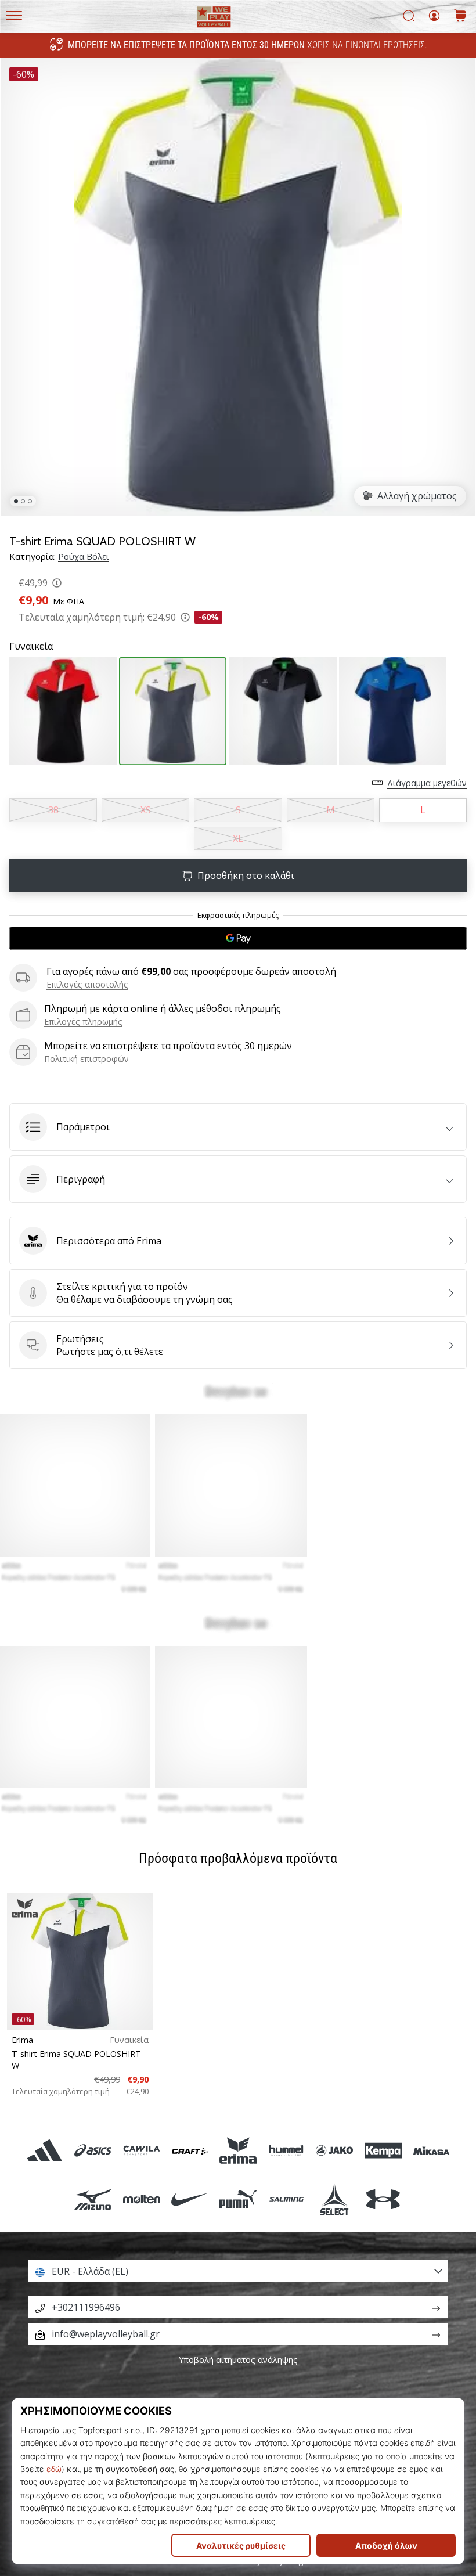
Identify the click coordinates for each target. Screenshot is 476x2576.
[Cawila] (141, 2151)
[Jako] (335, 2151)
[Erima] (238, 2151)
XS (146, 810)
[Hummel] (286, 2151)
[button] (238, 1127)
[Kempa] (383, 2151)
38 (53, 810)
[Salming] (286, 2199)
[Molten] (141, 2199)
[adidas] (45, 2151)
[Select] (335, 2199)
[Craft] (190, 2151)
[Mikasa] (431, 2151)
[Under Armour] (383, 2199)
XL (238, 838)
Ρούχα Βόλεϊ (84, 556)
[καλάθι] (460, 17)
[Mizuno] (93, 2199)
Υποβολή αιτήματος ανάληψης (238, 2360)
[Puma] (238, 2199)
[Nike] (190, 2199)
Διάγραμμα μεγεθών (427, 783)
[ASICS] (93, 2151)
